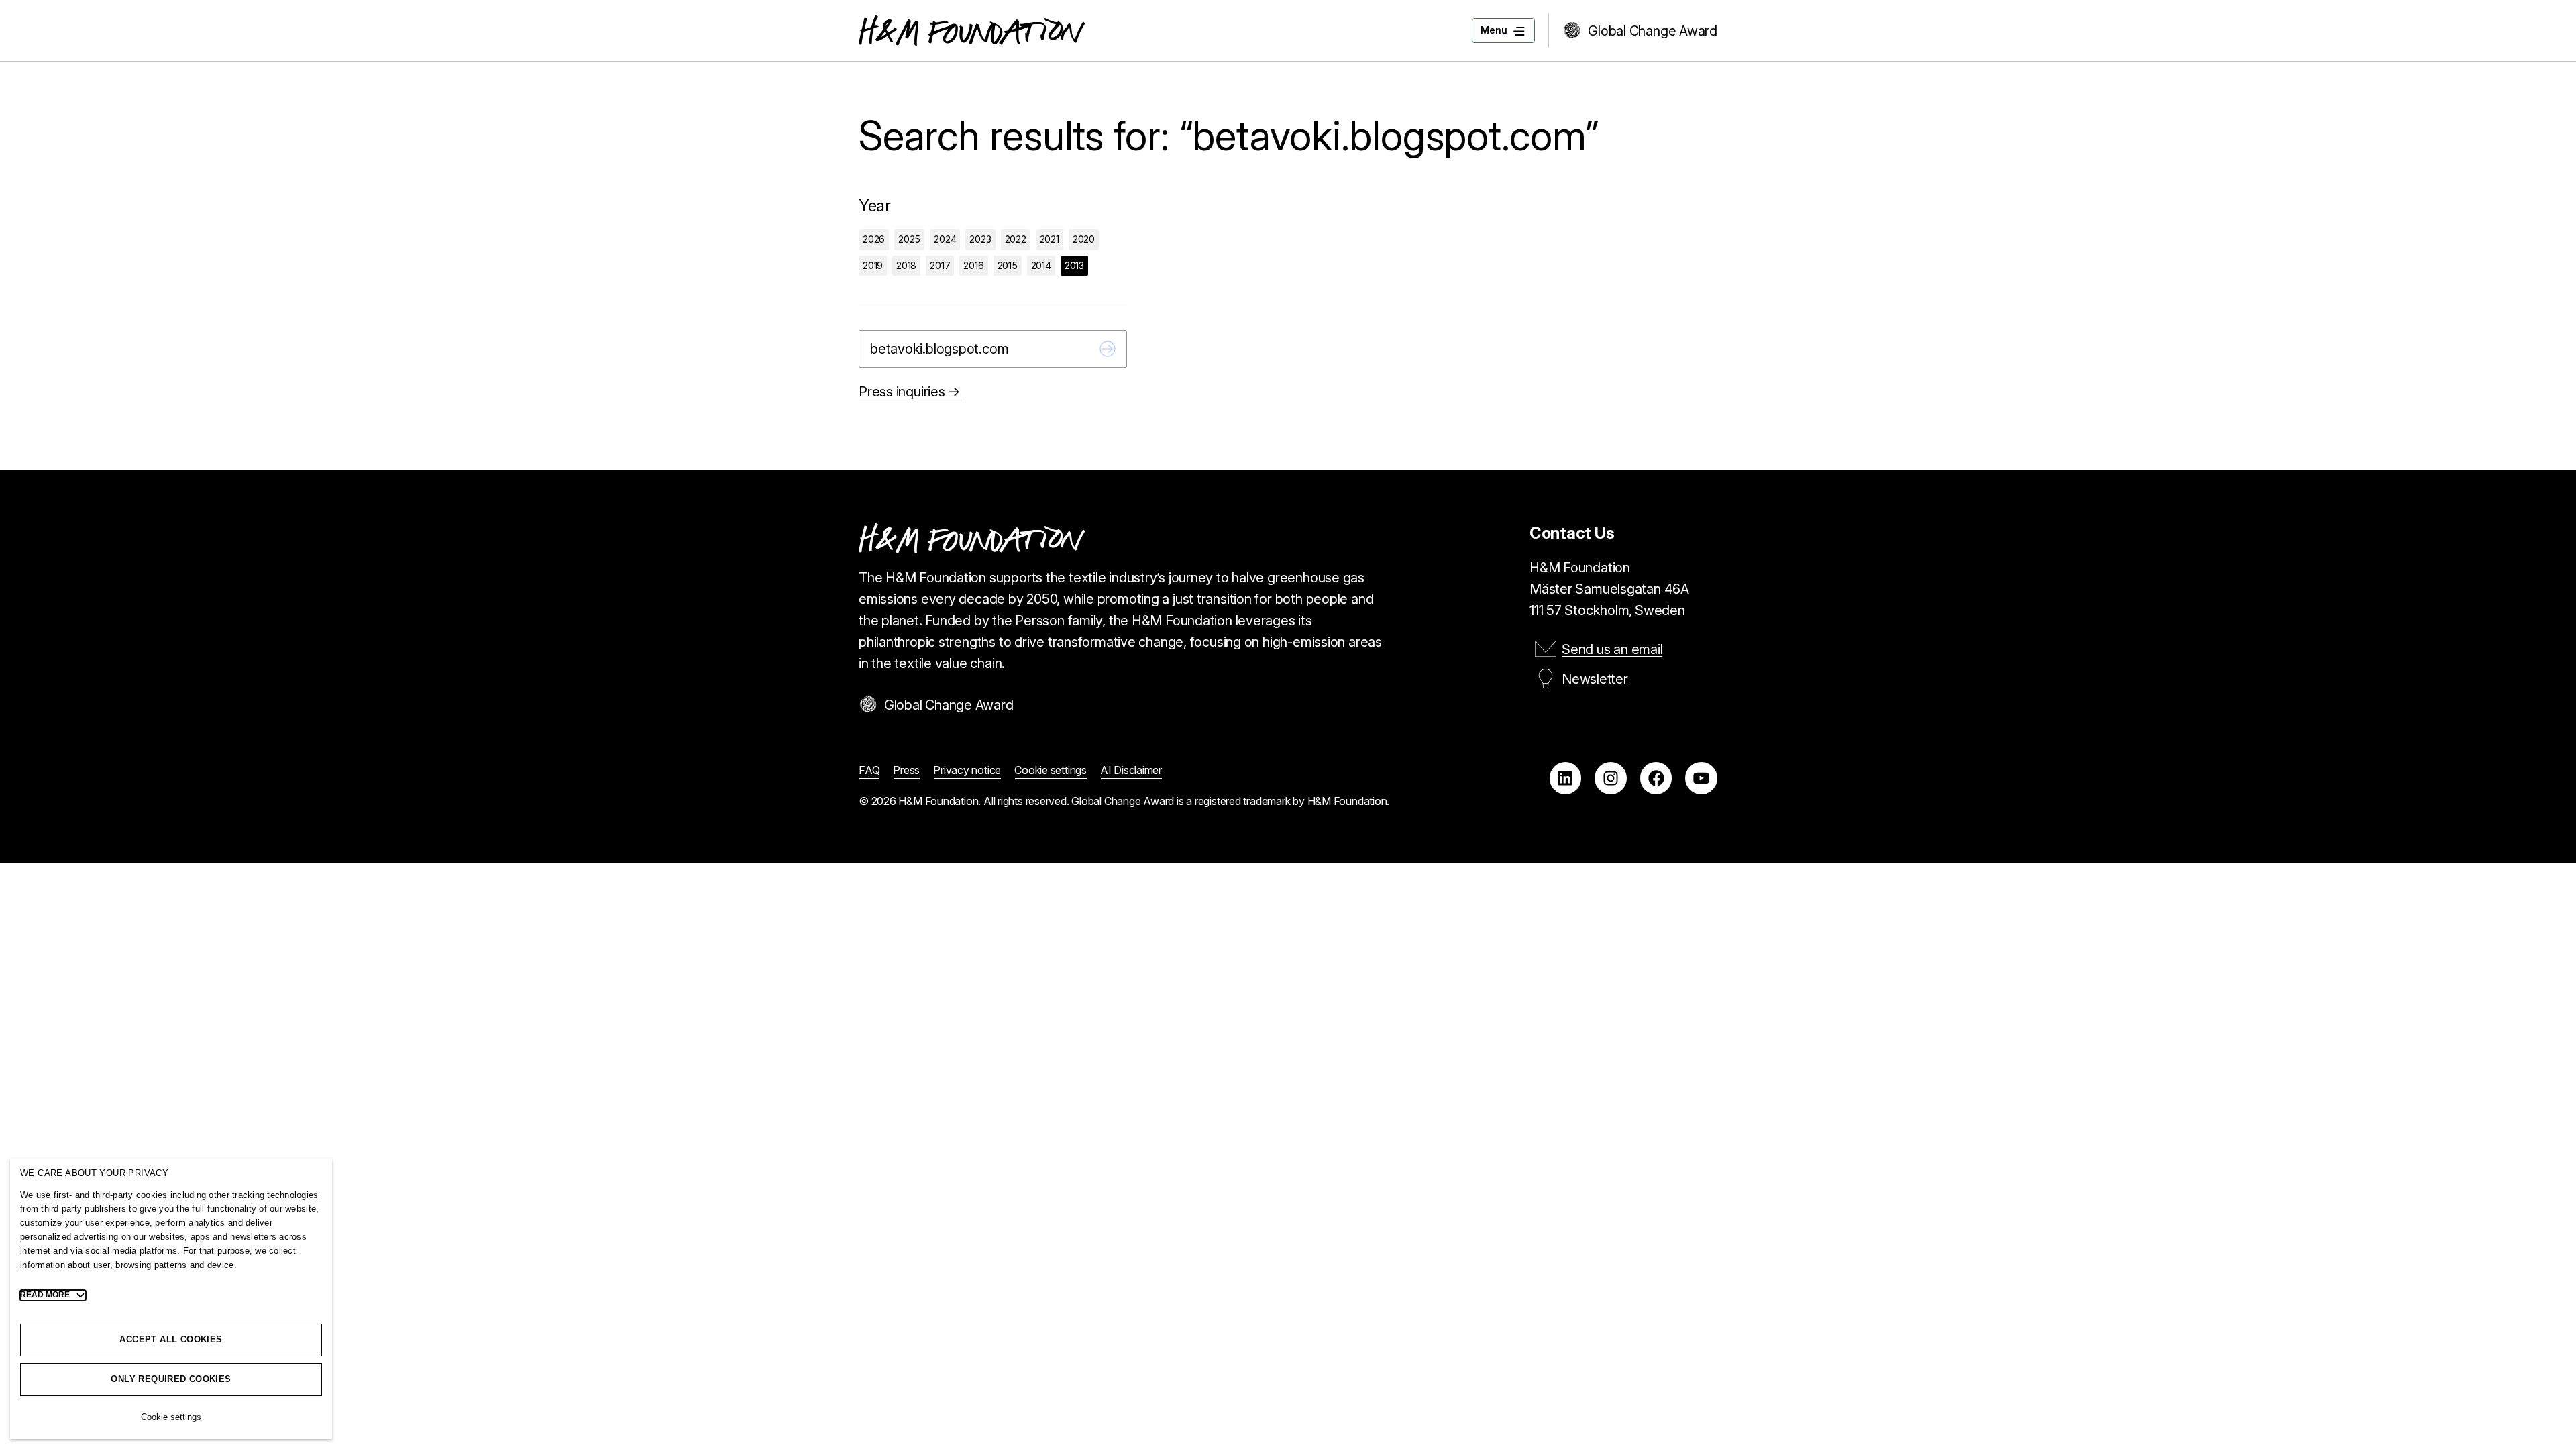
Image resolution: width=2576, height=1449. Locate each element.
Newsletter (1595, 679)
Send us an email (1612, 649)
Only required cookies (171, 1379)
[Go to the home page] (972, 31)
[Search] (1108, 349)
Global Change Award (1653, 31)
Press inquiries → (910, 392)
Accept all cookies (171, 1339)
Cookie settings (171, 1417)
